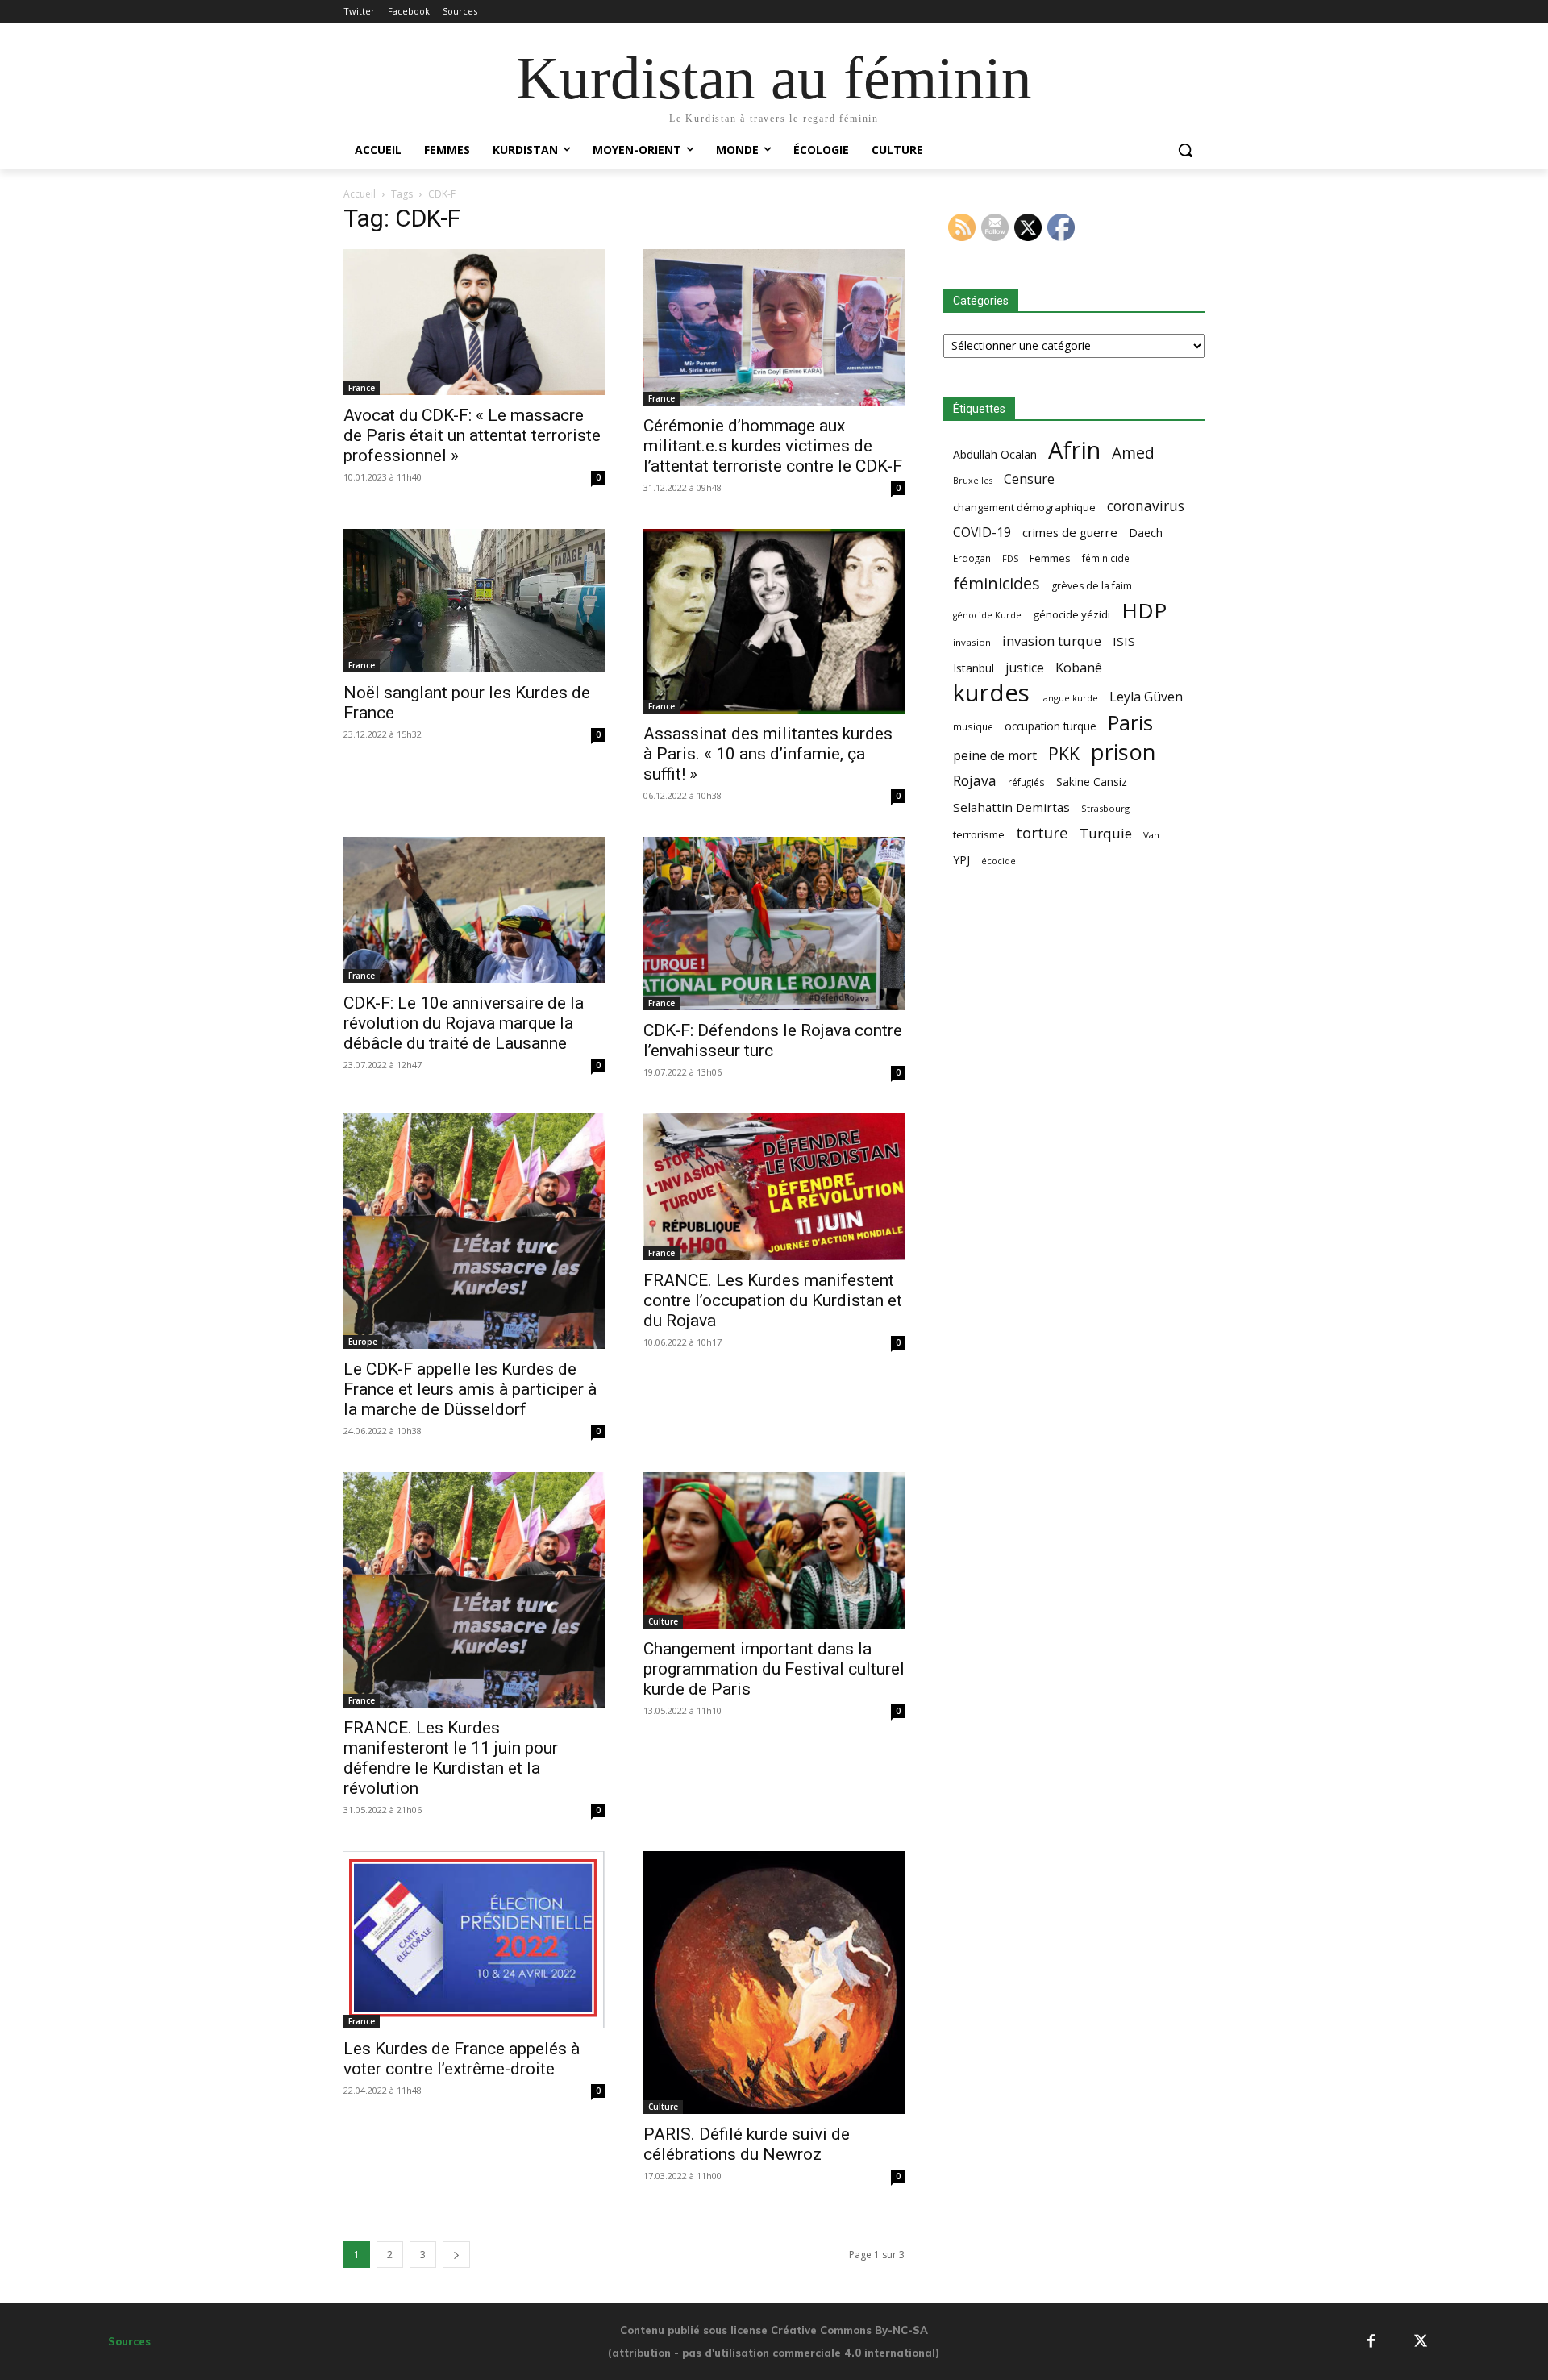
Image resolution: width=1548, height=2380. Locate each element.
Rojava (975, 781)
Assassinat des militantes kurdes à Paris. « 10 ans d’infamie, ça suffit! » (768, 754)
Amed (1133, 453)
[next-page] (456, 2255)
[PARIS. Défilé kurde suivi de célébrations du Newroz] (774, 1983)
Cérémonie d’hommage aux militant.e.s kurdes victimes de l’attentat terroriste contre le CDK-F (773, 446)
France (362, 388)
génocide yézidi (1072, 614)
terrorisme (979, 834)
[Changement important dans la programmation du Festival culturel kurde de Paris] (774, 1550)
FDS (1010, 558)
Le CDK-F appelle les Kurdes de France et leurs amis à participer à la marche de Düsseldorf (470, 1389)
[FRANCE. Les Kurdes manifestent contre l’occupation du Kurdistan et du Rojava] (774, 1187)
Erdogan (972, 558)
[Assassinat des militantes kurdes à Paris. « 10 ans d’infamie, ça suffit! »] (774, 621)
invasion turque (1052, 641)
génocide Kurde (987, 615)
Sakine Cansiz (1092, 782)
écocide (999, 861)
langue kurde (1069, 698)
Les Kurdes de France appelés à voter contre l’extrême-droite (462, 2059)
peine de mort (995, 756)
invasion (972, 642)
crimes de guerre (1070, 532)
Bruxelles (973, 481)
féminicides (997, 583)
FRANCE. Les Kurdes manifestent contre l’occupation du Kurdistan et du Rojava (773, 1300)
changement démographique (1024, 507)
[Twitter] (1421, 2342)
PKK (1064, 753)
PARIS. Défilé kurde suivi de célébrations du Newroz (747, 2144)
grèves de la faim (1092, 586)
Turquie (1106, 833)
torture (1042, 833)
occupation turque (1051, 726)
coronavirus (1146, 506)
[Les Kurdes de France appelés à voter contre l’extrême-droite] (474, 1940)
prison (1123, 752)
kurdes (991, 693)
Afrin (1074, 450)
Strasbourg (1105, 808)
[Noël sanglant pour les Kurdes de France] (474, 601)
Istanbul (974, 668)
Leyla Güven (1146, 697)
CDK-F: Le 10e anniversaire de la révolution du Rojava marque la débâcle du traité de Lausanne (464, 1023)
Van (1151, 835)
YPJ (961, 859)
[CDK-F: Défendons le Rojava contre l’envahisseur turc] (774, 924)
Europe (363, 1342)
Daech (1146, 533)
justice (1025, 668)
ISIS (1124, 641)
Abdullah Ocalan (995, 454)
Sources (129, 2341)
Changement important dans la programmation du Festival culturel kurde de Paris (774, 1669)
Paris (1130, 723)
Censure (1029, 479)
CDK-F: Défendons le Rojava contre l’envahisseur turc (773, 1040)
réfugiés (1026, 782)
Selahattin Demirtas (1011, 807)
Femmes (1050, 558)
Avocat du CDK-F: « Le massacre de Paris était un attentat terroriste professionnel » (472, 435)
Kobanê (1079, 667)
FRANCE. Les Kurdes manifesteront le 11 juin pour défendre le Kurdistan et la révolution (451, 1758)
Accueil (360, 194)
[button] (1185, 150)
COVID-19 (982, 533)
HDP (1144, 611)
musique (973, 726)
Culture (663, 1621)
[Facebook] (1371, 2342)
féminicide (1106, 558)
